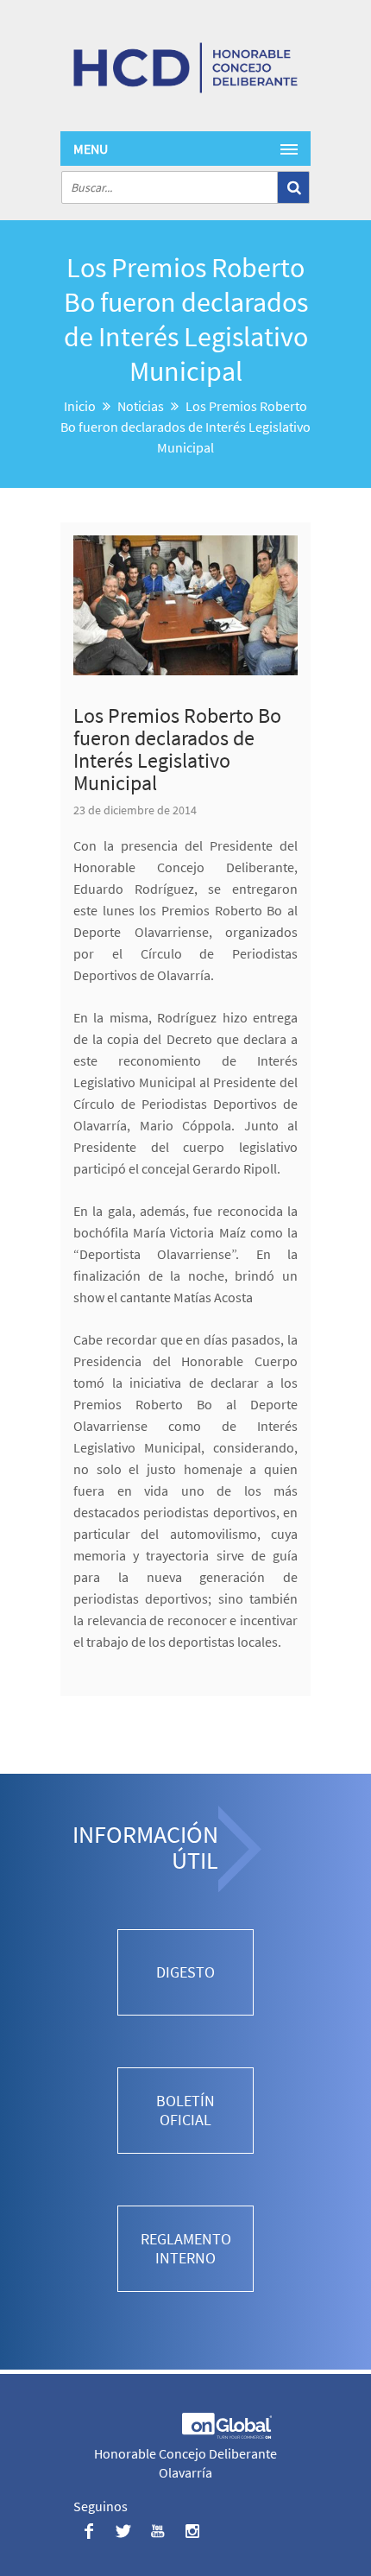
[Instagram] (192, 2531)
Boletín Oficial (185, 2110)
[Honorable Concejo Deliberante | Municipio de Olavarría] (185, 68)
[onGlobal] (226, 2434)
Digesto (185, 1972)
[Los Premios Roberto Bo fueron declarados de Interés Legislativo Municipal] (185, 605)
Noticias (141, 406)
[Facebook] (88, 2531)
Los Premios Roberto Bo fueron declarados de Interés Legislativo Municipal (177, 749)
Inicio (80, 406)
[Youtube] (157, 2531)
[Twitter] (123, 2531)
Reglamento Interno (186, 2248)
